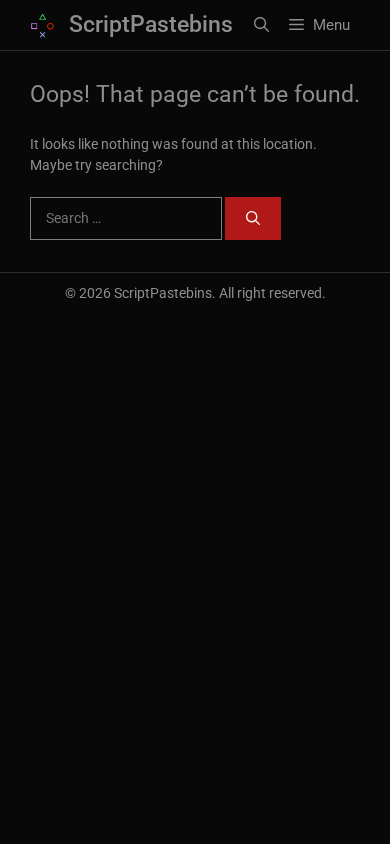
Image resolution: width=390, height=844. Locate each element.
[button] (261, 25)
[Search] (253, 218)
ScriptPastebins (151, 24)
